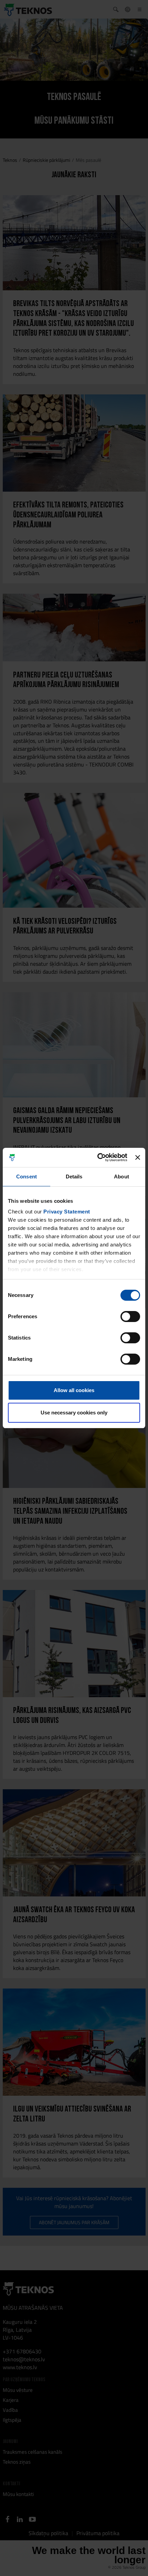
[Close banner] (138, 1157)
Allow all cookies (74, 1390)
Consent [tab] (27, 1177)
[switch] (130, 1317)
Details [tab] (74, 1177)
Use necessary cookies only (74, 1413)
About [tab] (121, 1177)
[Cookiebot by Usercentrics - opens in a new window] (97, 1157)
